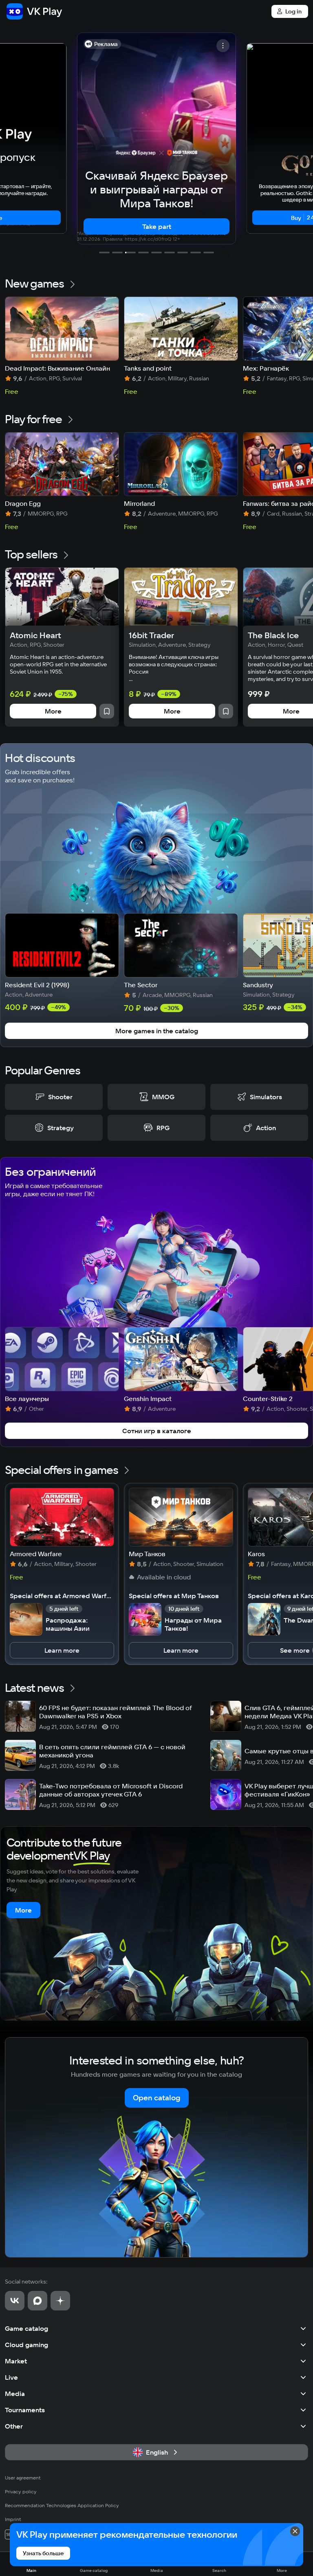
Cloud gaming (26, 2345)
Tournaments (25, 2410)
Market (16, 2361)
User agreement (23, 2478)
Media (15, 2394)
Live (11, 2377)
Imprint (13, 2519)
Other (14, 2426)
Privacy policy (21, 2491)
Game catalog (26, 2328)
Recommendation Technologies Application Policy (62, 2505)
